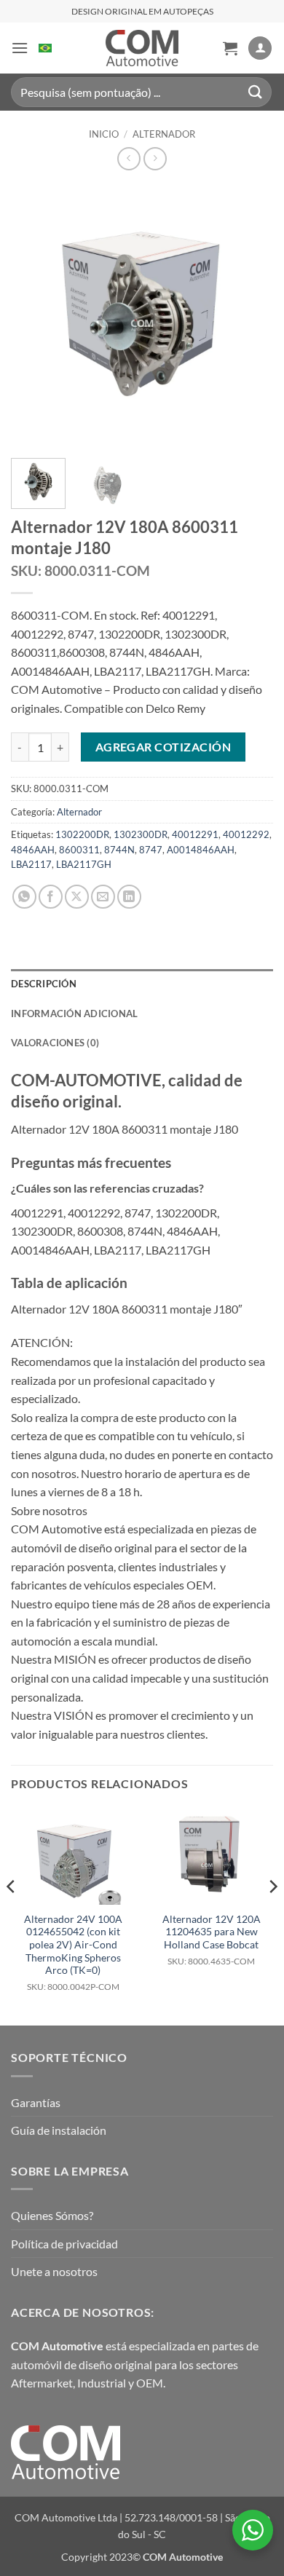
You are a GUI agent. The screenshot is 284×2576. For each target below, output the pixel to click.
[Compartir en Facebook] (51, 897)
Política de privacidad (64, 2244)
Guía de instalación (59, 2130)
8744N (119, 850)
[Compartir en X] (77, 897)
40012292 (246, 834)
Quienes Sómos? (52, 2215)
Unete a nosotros (54, 2271)
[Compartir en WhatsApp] (24, 897)
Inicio (104, 134)
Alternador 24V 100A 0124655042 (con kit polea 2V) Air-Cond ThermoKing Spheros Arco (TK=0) (73, 1952)
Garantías (36, 2102)
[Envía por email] (103, 897)
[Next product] (129, 158)
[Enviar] (256, 92)
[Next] (250, 316)
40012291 (195, 834)
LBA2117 (31, 864)
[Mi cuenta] (260, 48)
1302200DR (82, 834)
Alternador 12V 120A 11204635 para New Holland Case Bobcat (212, 1940)
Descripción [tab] (44, 984)
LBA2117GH (84, 864)
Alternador (164, 134)
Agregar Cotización (163, 747)
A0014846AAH (201, 850)
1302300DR (141, 834)
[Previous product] (155, 158)
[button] (20, 48)
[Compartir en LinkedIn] (129, 897)
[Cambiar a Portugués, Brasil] (45, 48)
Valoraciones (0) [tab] (55, 1043)
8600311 (79, 850)
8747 (151, 850)
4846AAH (33, 850)
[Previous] (34, 316)
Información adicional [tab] (74, 1014)
